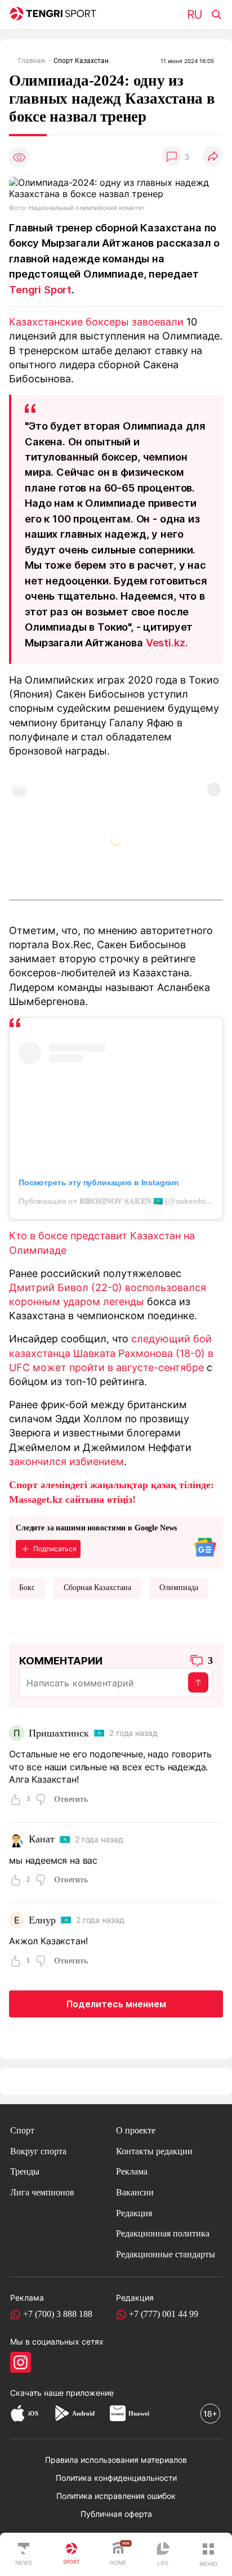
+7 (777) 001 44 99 (164, 2314)
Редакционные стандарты (166, 2254)
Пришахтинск (59, 1733)
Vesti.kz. (167, 642)
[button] (208, 2555)
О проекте (136, 2130)
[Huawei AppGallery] (118, 2413)
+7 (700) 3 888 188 (58, 2314)
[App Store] (18, 2413)
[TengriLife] (163, 2555)
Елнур (42, 1920)
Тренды (25, 2171)
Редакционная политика (163, 2233)
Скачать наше (38, 2393)
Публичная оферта (116, 2514)
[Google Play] (61, 2413)
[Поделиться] (213, 157)
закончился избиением (66, 1461)
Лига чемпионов (42, 2192)
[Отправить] (198, 1682)
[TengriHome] (118, 2555)
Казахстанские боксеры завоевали (96, 322)
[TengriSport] (72, 2555)
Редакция (134, 2213)
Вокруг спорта (38, 2151)
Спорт (22, 2130)
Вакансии (135, 2192)
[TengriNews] (24, 2555)
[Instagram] (21, 2362)
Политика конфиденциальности (116, 2478)
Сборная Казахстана (97, 1588)
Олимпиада (179, 1588)
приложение (90, 2393)
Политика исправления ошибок (116, 2496)
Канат (41, 1839)
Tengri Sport (40, 289)
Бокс (27, 1588)
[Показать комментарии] (172, 157)
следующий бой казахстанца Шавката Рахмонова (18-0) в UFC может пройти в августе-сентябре (111, 1352)
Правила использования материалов (116, 2460)
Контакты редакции (154, 2151)
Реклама (132, 2171)
